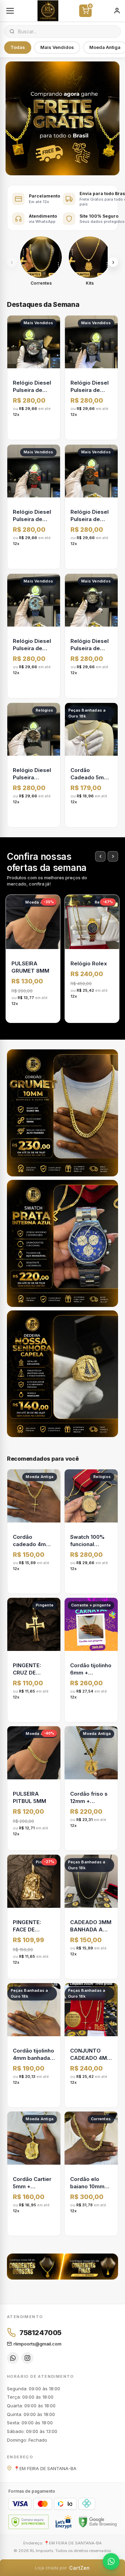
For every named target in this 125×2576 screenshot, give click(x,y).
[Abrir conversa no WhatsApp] (111, 2561)
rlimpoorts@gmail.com (37, 2344)
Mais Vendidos (57, 47)
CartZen (62, 2568)
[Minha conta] (117, 11)
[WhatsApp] (13, 2358)
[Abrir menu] (10, 11)
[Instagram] (27, 2358)
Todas (18, 47)
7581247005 (40, 2333)
